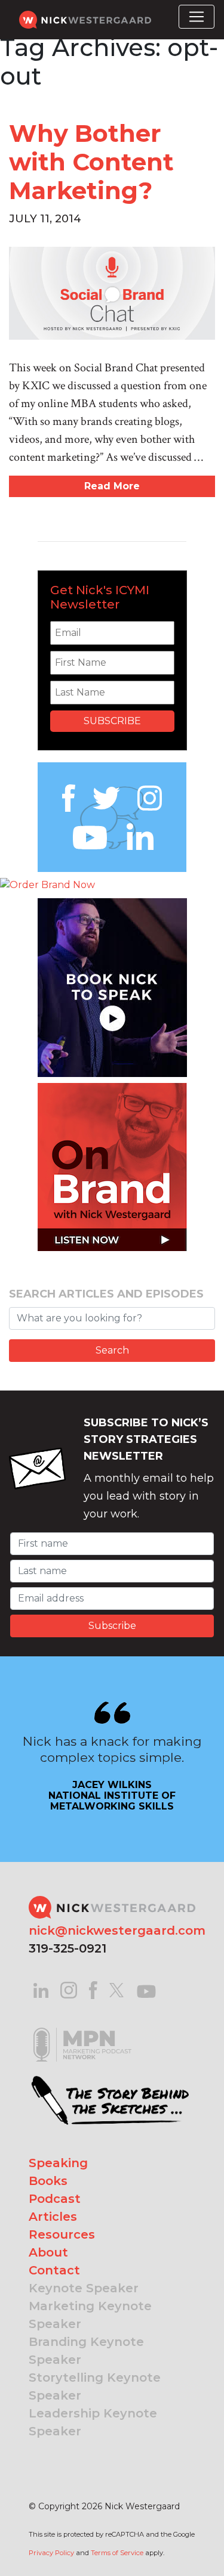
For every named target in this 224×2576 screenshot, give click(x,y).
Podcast (55, 2199)
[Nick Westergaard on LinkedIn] (41, 1989)
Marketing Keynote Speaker (90, 2315)
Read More (112, 486)
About (48, 2252)
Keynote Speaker (84, 2288)
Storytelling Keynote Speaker (95, 2386)
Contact (54, 2270)
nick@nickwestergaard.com (117, 1931)
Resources (62, 2234)
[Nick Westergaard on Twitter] (116, 1989)
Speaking (58, 2163)
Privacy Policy (51, 2553)
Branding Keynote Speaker (86, 2351)
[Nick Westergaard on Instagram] (69, 1989)
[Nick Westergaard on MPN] (82, 2030)
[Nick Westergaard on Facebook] (93, 1989)
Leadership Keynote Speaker (93, 2422)
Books (48, 2181)
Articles (53, 2217)
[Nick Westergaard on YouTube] (146, 1989)
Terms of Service (117, 2553)
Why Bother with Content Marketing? (91, 162)
